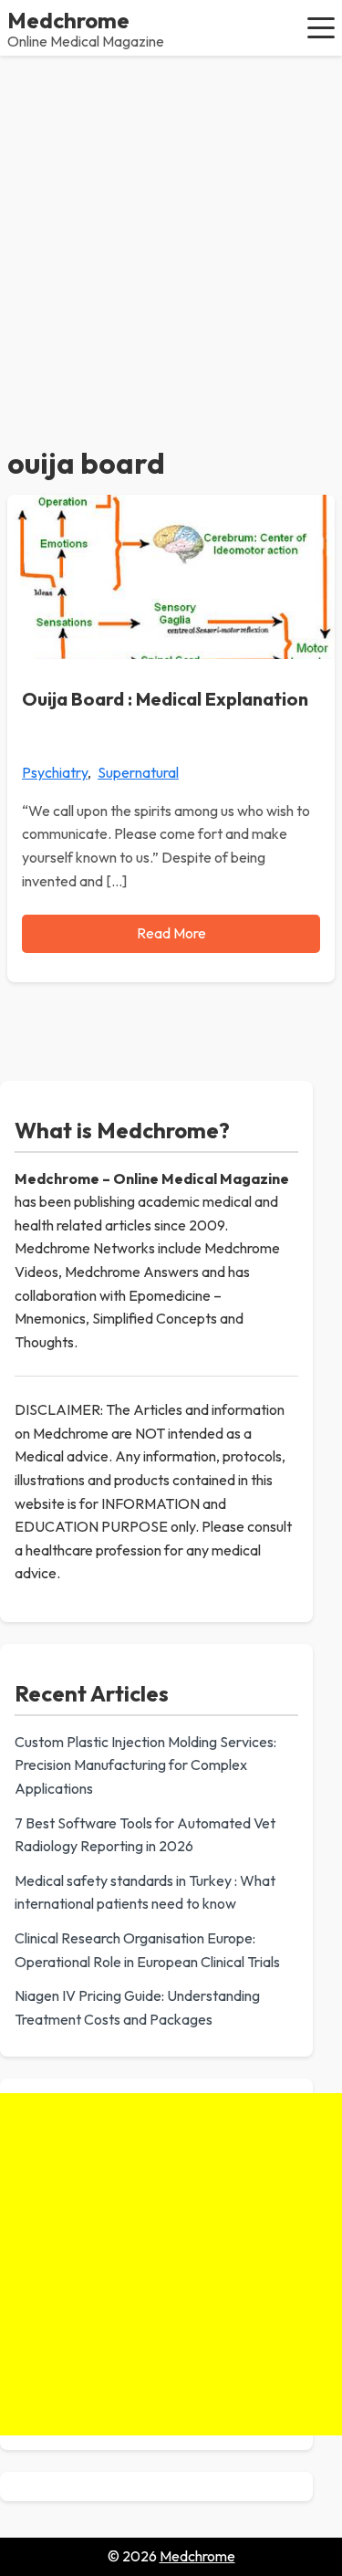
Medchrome (68, 20)
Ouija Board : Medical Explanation (165, 699)
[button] (321, 27)
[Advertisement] (171, 236)
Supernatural (138, 772)
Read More (171, 933)
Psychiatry (55, 772)
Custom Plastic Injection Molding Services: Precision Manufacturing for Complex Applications (145, 1765)
